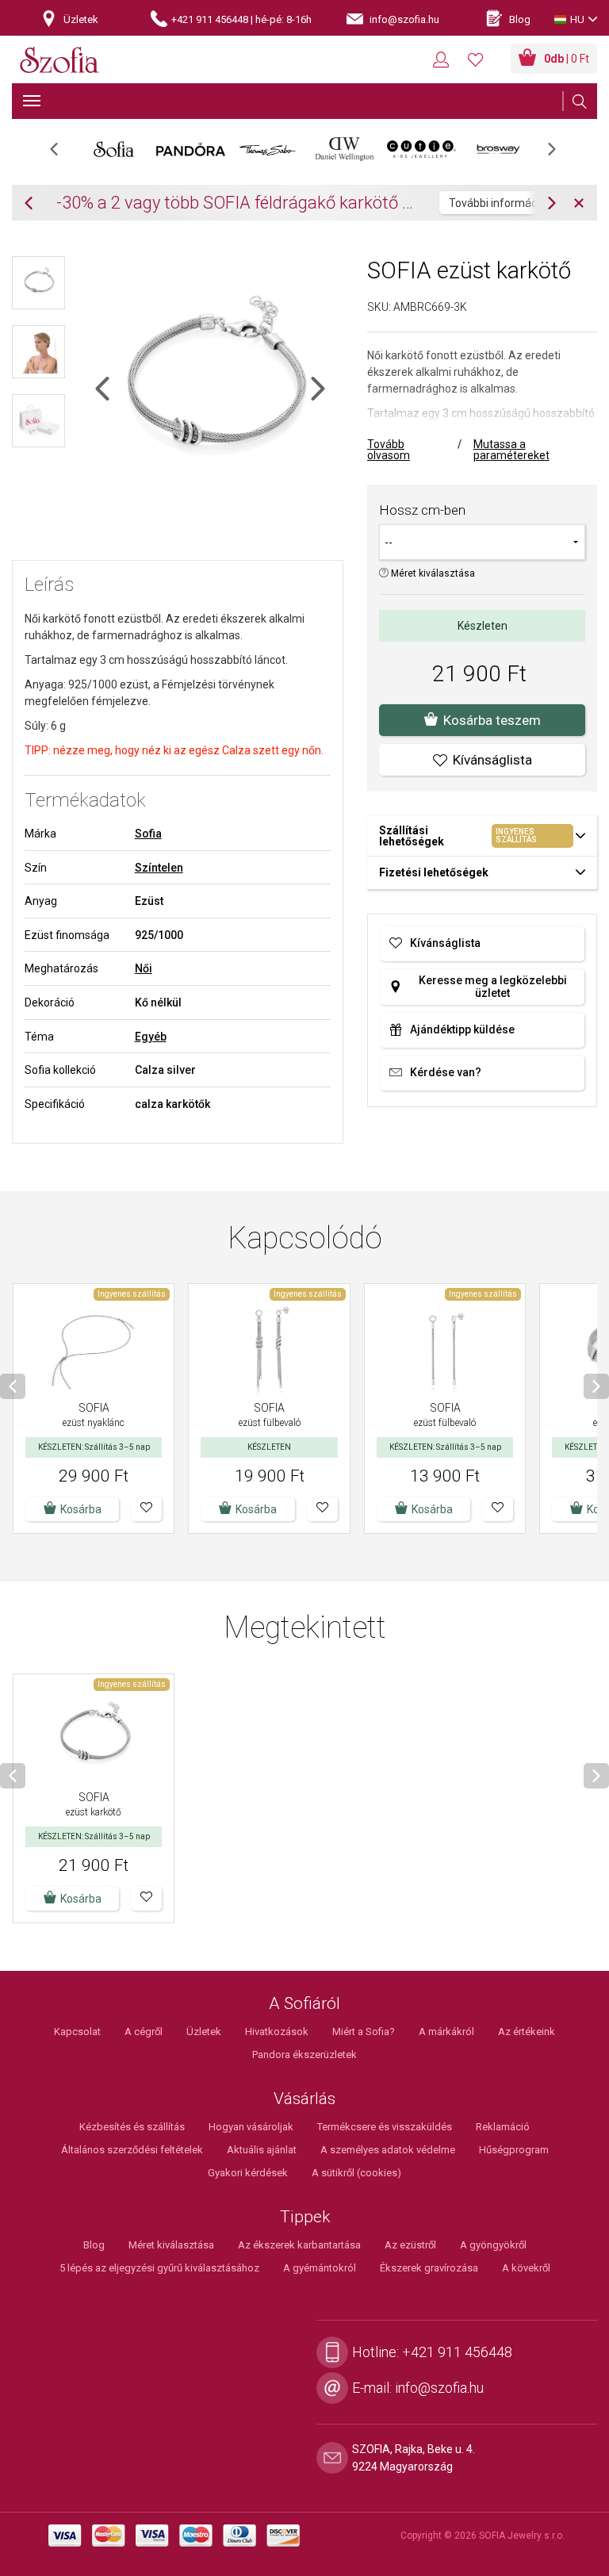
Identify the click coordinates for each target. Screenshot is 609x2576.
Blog (94, 2245)
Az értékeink (527, 2032)
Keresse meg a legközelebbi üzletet (493, 987)
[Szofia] (59, 61)
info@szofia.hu (439, 2388)
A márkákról (446, 2032)
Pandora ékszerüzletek (304, 2055)
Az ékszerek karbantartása (299, 2245)
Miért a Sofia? (364, 2032)
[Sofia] (114, 149)
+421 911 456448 (457, 2352)
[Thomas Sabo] (268, 149)
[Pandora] (191, 149)
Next (560, 154)
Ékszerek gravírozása (429, 2268)
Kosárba (81, 1509)
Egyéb (151, 1037)
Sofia (148, 834)
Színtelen (159, 868)
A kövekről (526, 2268)
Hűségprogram (514, 2150)
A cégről (144, 2032)
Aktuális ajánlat (262, 2150)
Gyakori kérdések (248, 2173)
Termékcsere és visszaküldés (385, 2127)
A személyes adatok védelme (388, 2150)
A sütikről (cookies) (356, 2173)
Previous (62, 154)
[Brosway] (498, 149)
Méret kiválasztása (432, 573)
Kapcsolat (77, 2032)
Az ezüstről (410, 2245)
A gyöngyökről (493, 2245)
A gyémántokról (320, 2268)
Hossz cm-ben (422, 510)
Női (144, 968)
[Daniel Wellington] (345, 149)
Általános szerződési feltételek (132, 2150)
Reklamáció (503, 2127)
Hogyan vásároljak (251, 2127)
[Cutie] (421, 149)
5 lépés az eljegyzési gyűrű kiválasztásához (159, 2268)
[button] (146, 1509)
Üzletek (204, 2032)
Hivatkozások (277, 2032)
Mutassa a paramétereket (511, 450)
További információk (500, 203)
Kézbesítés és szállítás (132, 2127)
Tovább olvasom (389, 450)
